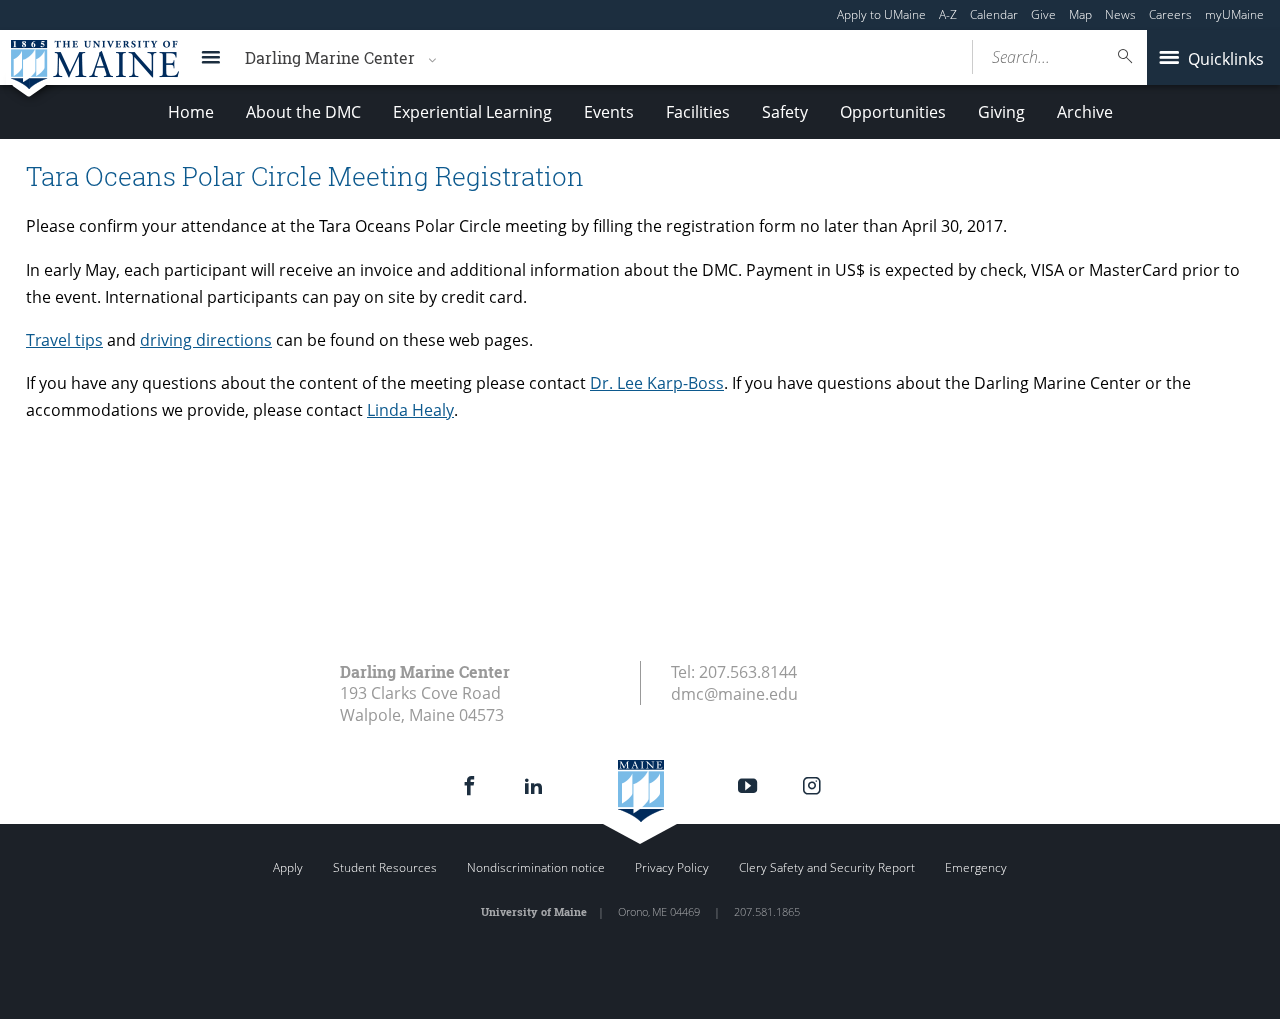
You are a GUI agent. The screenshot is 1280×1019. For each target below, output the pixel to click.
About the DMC (303, 112)
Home (191, 112)
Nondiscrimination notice (536, 867)
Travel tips (64, 340)
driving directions (206, 340)
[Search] (1126, 56)
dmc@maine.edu (734, 694)
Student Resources (385, 867)
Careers (1170, 14)
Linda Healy (410, 410)
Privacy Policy (672, 867)
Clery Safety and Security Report (827, 867)
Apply (288, 867)
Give (1043, 14)
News (1120, 14)
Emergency (976, 867)
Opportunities (893, 112)
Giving (1001, 112)
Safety (785, 112)
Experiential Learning (472, 112)
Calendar (994, 14)
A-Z (948, 14)
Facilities (698, 112)
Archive (1085, 112)
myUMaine (1234, 14)
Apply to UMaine (881, 14)
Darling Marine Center (330, 57)
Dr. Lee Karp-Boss (657, 383)
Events (609, 112)
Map (1080, 14)
